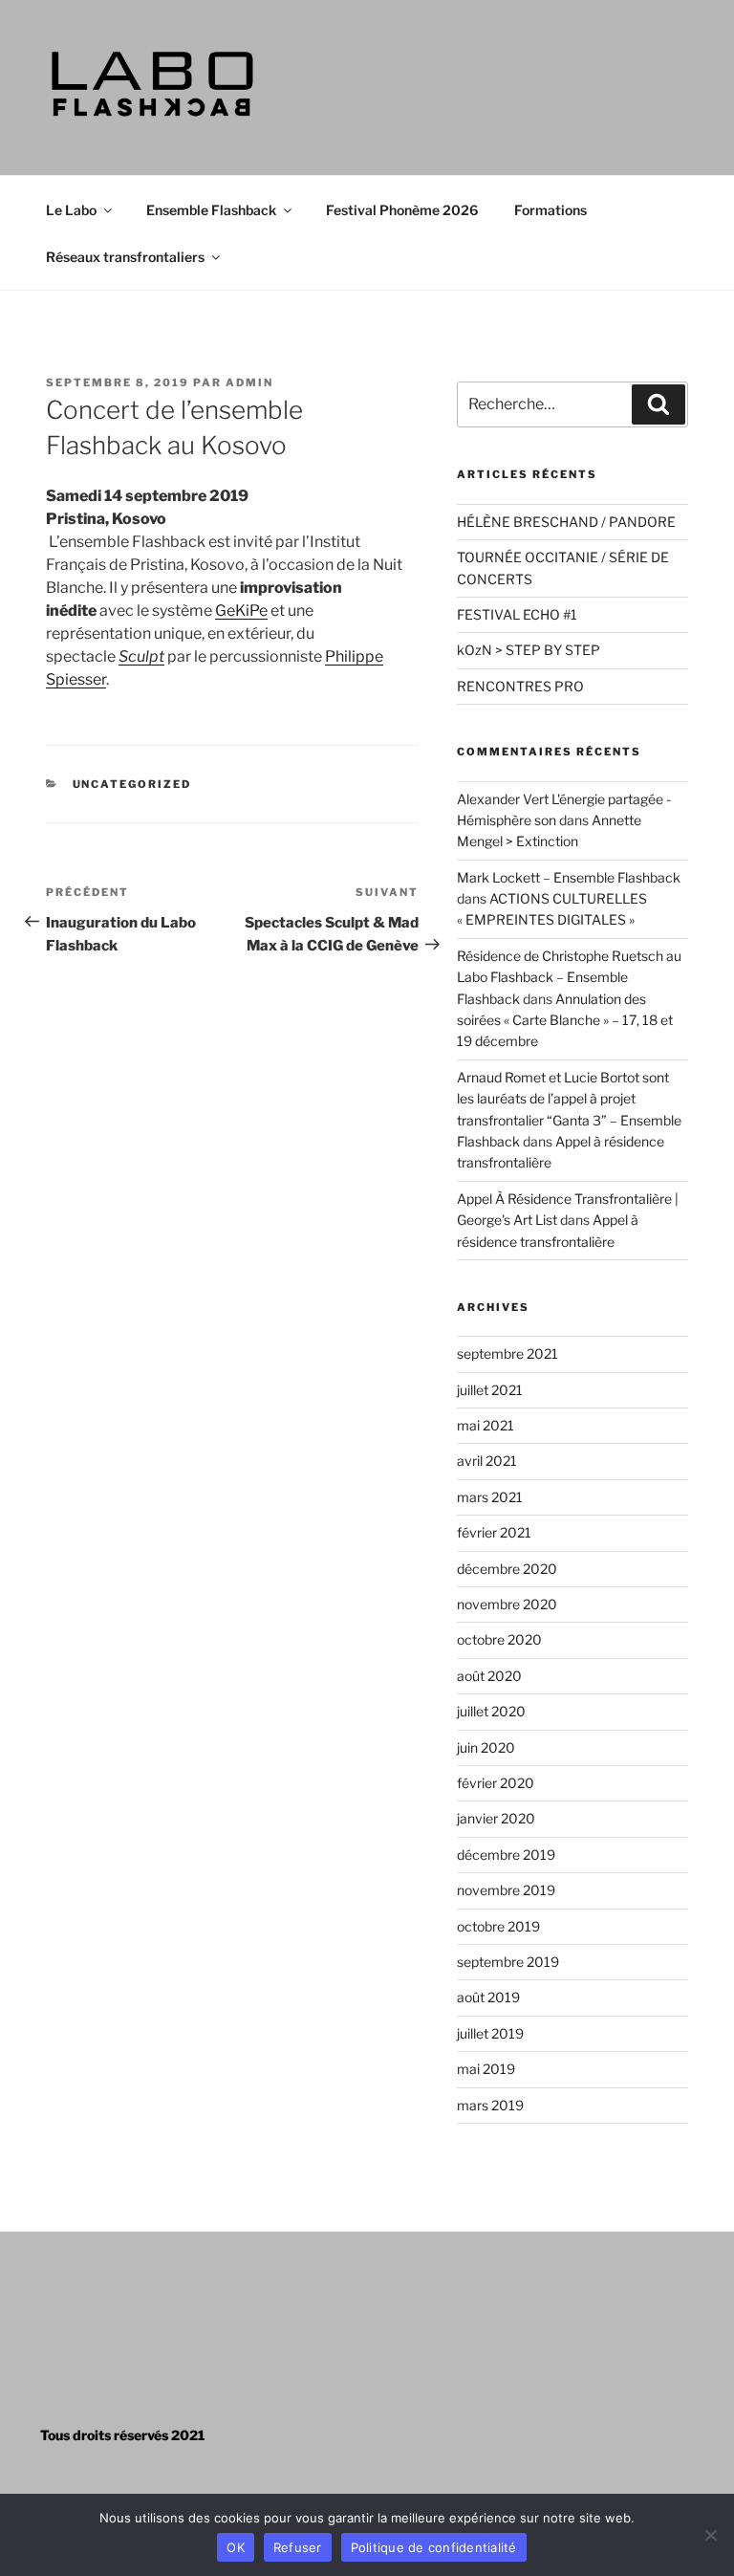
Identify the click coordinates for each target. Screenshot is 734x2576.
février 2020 (496, 1783)
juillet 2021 (490, 1390)
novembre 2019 (506, 1890)
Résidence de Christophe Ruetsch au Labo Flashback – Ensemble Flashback (569, 977)
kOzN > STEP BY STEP (529, 650)
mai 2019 (486, 2069)
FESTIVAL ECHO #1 (517, 614)
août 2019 (488, 1997)
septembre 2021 (507, 1353)
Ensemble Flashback (211, 210)
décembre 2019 (506, 1855)
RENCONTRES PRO (520, 686)
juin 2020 (486, 1747)
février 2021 (494, 1532)
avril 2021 (487, 1461)
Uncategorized (132, 784)
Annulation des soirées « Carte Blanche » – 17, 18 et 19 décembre (565, 1020)
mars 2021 (490, 1497)
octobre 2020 (499, 1639)
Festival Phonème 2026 (402, 210)
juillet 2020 (491, 1711)
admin (249, 382)
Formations (550, 210)
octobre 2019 (498, 1926)
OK (236, 2547)
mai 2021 (486, 1425)
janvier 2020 (496, 1818)
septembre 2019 (508, 1962)
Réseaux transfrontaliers (125, 257)
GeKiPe (241, 611)
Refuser (298, 2547)
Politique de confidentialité (434, 2547)
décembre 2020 (507, 1569)
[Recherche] (658, 404)
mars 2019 (490, 2105)
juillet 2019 (490, 2033)
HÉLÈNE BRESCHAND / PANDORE (566, 522)
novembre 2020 (507, 1604)
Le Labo (71, 210)
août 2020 (489, 1676)
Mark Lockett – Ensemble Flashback (569, 877)
